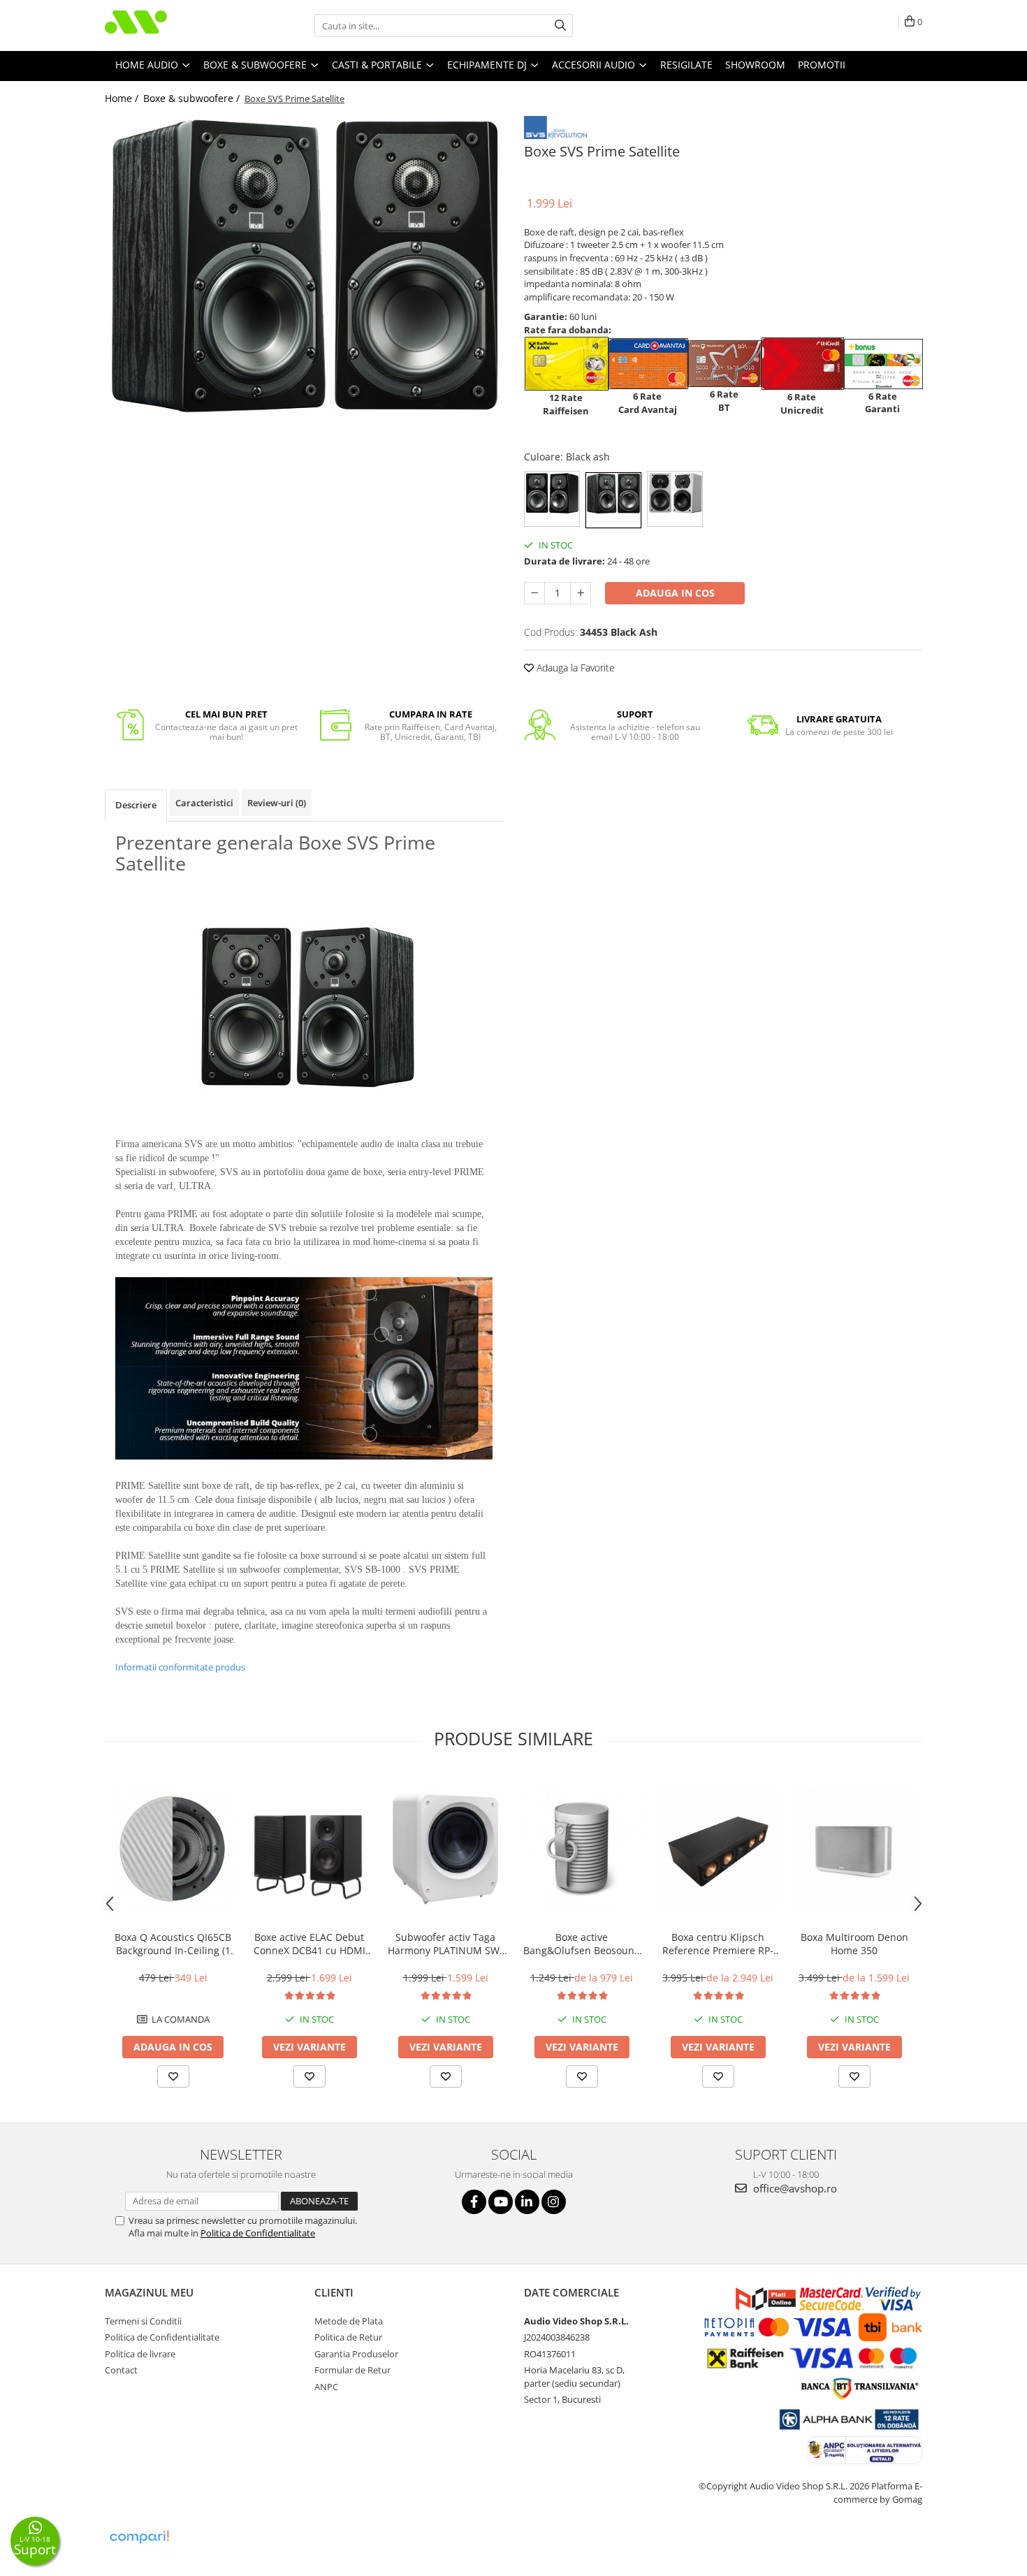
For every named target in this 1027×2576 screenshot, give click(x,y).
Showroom (755, 65)
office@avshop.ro (794, 2188)
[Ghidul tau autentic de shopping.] (139, 2537)
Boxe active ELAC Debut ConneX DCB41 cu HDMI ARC (309, 1944)
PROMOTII (822, 65)
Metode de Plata (349, 2321)
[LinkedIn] (527, 2202)
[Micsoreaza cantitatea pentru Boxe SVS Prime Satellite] (534, 593)
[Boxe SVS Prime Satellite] (304, 264)
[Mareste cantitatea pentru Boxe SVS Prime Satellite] (581, 593)
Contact (121, 2370)
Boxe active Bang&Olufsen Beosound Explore (582, 1944)
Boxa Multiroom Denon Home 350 (854, 1944)
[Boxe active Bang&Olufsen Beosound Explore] (582, 1848)
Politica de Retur (348, 2337)
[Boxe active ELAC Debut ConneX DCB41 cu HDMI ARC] (309, 1848)
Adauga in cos (675, 593)
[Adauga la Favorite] (173, 2076)
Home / (123, 98)
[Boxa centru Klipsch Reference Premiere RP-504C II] (718, 1848)
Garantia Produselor (356, 2354)
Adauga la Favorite (574, 668)
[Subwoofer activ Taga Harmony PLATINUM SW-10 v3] (445, 1848)
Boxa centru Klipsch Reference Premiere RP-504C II (718, 1944)
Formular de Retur (352, 2370)
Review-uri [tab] (277, 803)
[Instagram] (554, 2202)
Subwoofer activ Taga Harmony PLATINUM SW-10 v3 (445, 1944)
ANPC (326, 2387)
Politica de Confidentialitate (258, 2233)
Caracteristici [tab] (204, 803)
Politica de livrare (140, 2354)
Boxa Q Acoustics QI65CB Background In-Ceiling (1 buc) (173, 1944)
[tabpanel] (304, 264)
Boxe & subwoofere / (193, 98)
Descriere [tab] (136, 805)
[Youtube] (501, 2202)
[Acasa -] (175, 26)
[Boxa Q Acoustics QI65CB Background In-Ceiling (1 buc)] (173, 1849)
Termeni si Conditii (143, 2321)
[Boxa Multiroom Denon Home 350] (854, 1848)
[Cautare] (560, 26)
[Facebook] (474, 2202)
